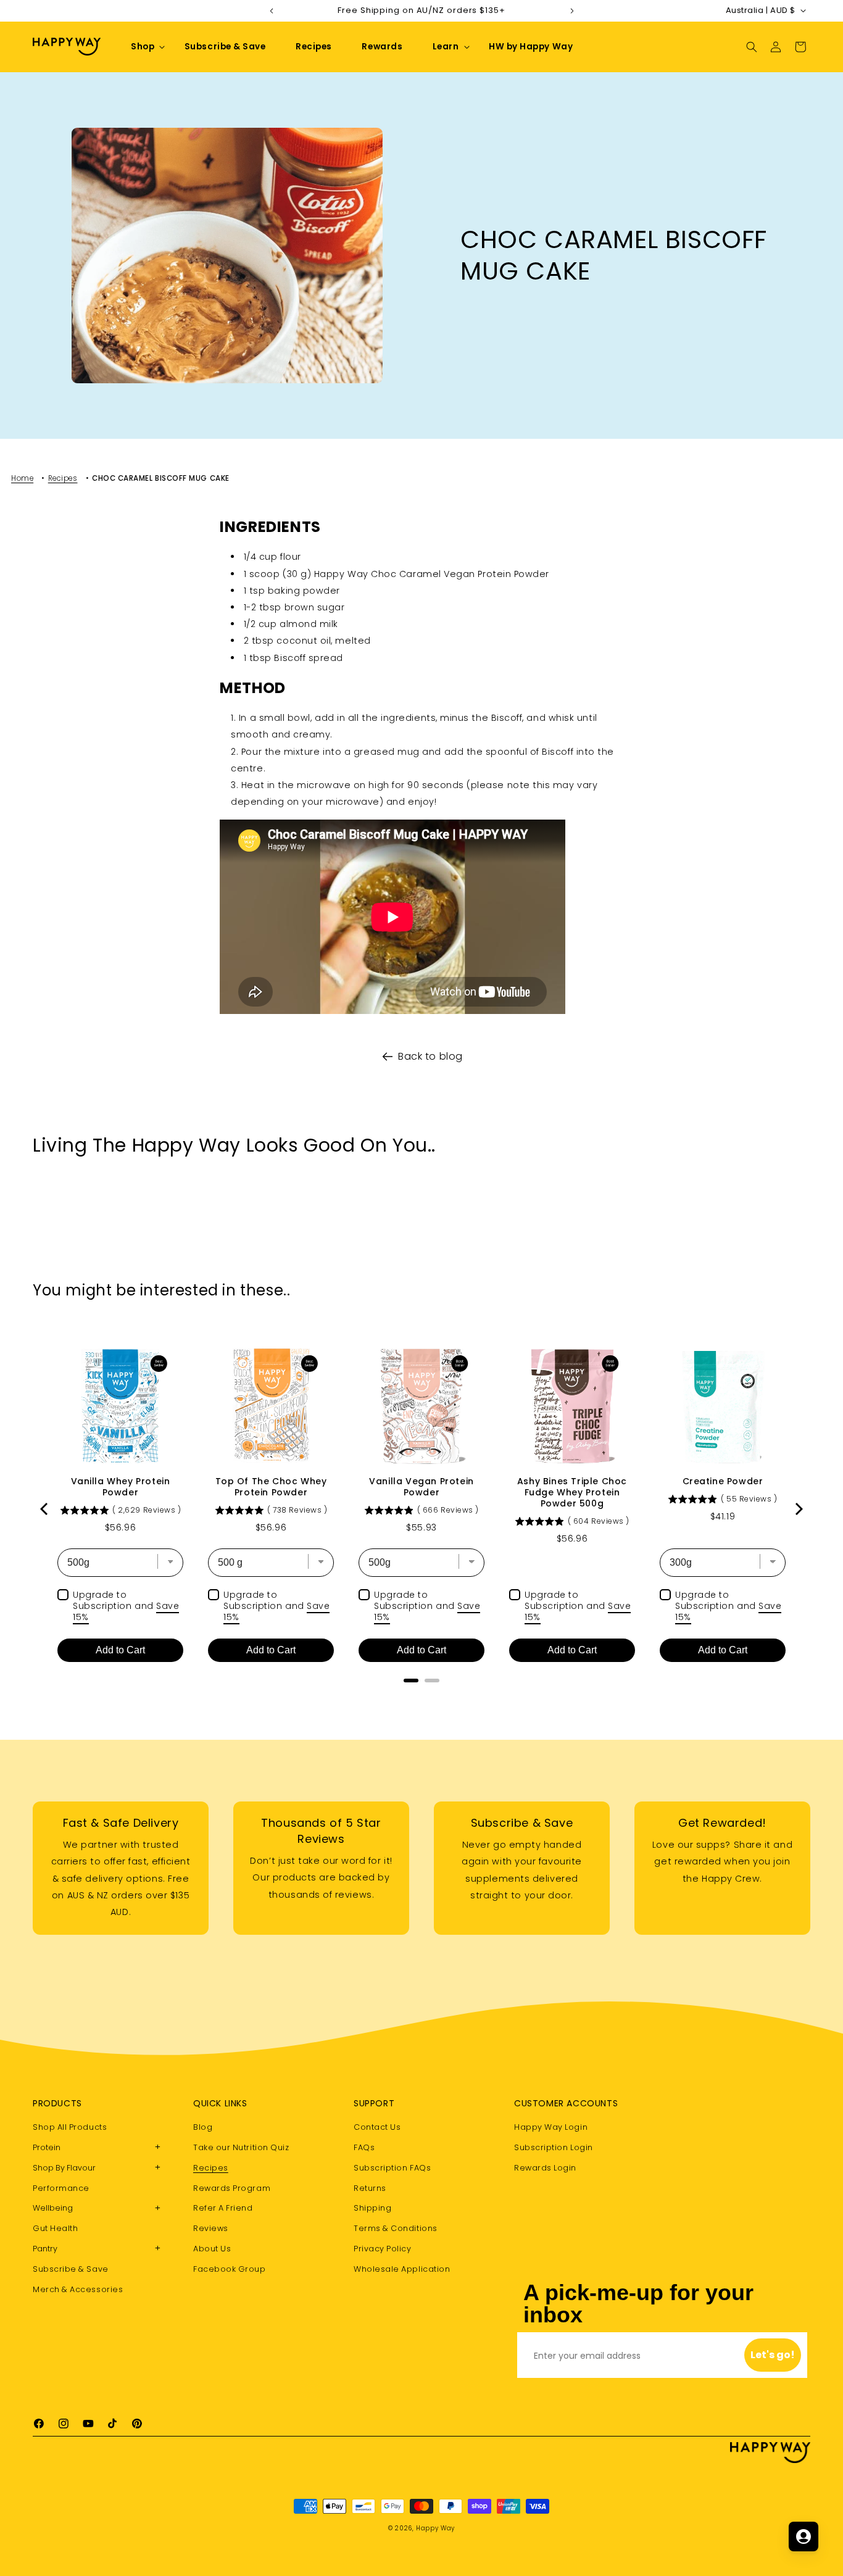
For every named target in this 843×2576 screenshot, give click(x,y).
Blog (203, 2128)
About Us (212, 2249)
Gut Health (55, 2228)
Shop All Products (70, 2128)
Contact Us (377, 2128)
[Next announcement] (572, 10)
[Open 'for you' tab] (804, 2537)
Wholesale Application (402, 2269)
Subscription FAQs (392, 2168)
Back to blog (430, 1056)
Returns (370, 2188)
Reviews (211, 2228)
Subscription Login (554, 2147)
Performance (61, 2188)
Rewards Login (545, 2168)
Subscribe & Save (71, 2269)
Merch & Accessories (78, 2289)
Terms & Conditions (396, 2228)
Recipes (63, 478)
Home (22, 478)
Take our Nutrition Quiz (241, 2147)
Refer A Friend (223, 2208)
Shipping (372, 2208)
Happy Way (435, 2528)
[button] (143, 47)
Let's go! (773, 2355)
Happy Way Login (551, 2128)
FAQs (364, 2147)
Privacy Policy (383, 2249)
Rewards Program (232, 2188)
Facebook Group (230, 2269)
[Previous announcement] (272, 10)
